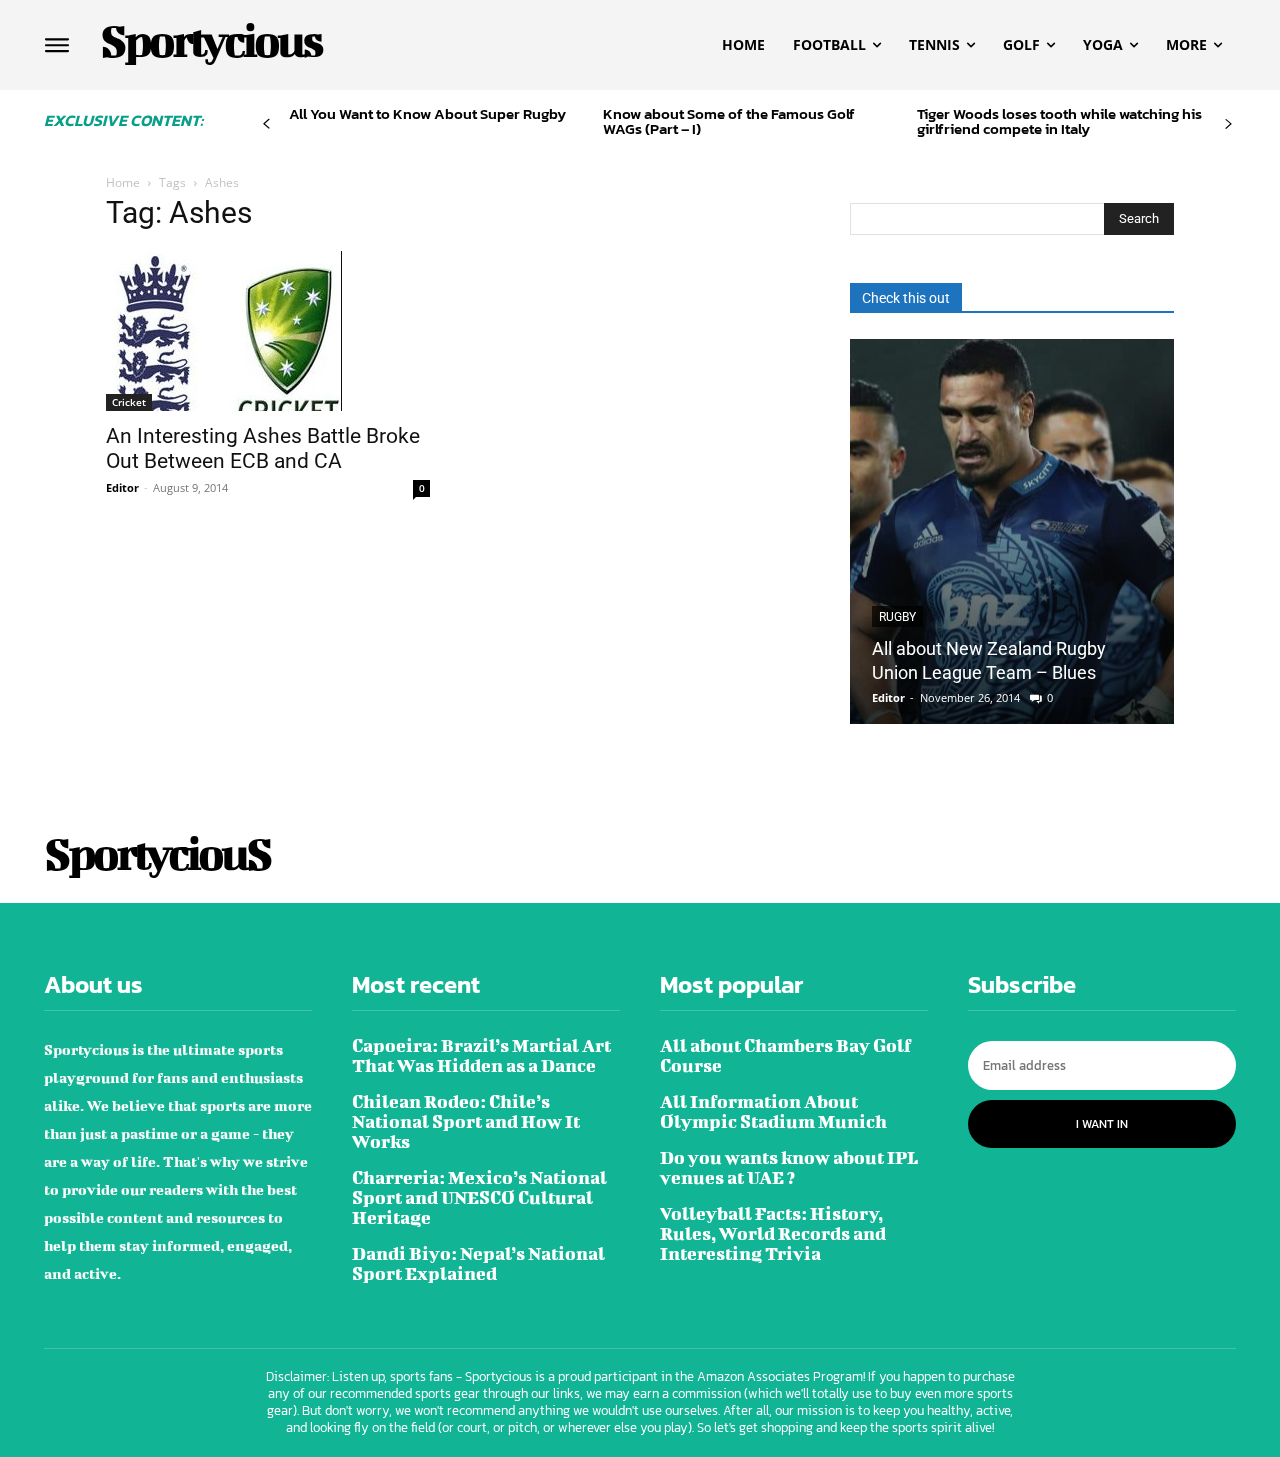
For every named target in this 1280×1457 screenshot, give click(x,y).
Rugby (897, 617)
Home (123, 182)
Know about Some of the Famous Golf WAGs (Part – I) (729, 121)
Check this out (906, 298)
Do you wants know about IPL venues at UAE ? (789, 1167)
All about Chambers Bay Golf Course (785, 1055)
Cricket (129, 402)
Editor (122, 487)
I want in (1102, 1124)
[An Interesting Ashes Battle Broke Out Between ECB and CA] (268, 331)
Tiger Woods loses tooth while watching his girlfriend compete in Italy (1059, 121)
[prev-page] (266, 124)
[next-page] (1228, 124)
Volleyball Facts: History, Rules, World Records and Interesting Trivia (773, 1233)
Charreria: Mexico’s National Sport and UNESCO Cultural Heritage (479, 1197)
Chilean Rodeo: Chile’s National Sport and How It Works (466, 1121)
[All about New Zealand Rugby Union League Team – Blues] (1012, 531)
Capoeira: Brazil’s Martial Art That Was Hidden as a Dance (481, 1055)
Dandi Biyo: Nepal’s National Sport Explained (478, 1263)
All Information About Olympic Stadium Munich (773, 1111)
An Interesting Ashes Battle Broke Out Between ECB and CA (263, 448)
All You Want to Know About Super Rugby (427, 113)
